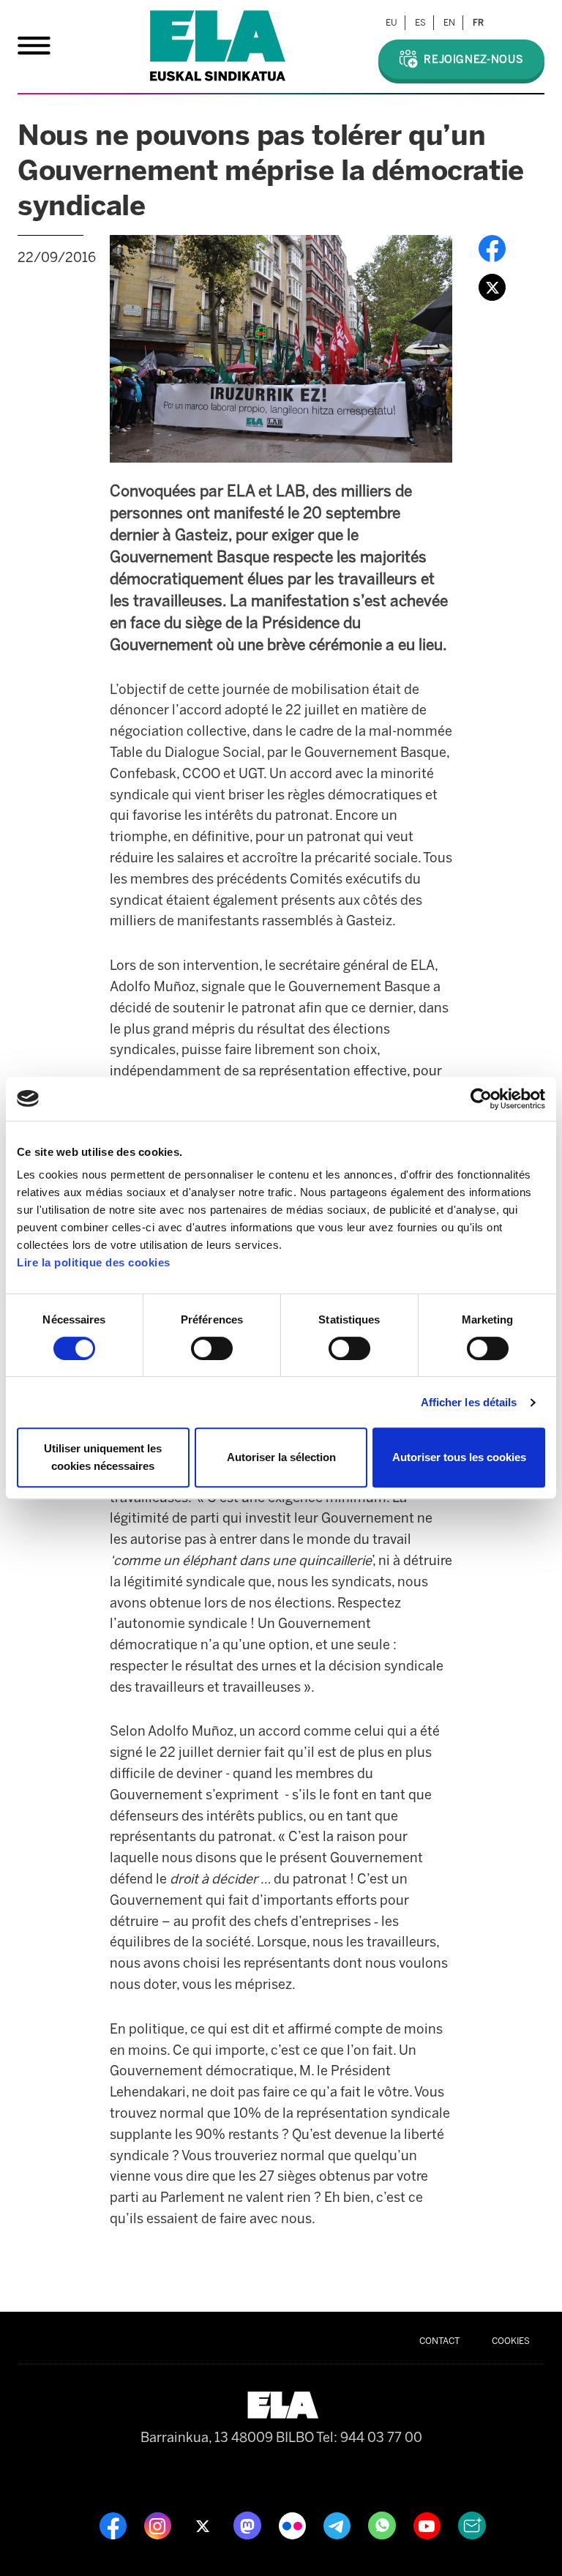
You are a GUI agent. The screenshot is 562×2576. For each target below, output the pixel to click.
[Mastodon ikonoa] (249, 2525)
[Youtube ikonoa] (428, 2525)
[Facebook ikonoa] (115, 2525)
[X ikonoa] (204, 2525)
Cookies (511, 2341)
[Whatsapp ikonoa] (383, 2525)
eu (391, 23)
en (449, 23)
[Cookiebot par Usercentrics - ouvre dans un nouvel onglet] (481, 1099)
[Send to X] (492, 286)
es (420, 23)
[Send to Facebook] (492, 247)
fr (478, 23)
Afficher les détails (469, 1402)
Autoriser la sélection (281, 1457)
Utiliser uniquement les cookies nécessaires (103, 1457)
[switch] (212, 1348)
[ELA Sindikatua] (218, 46)
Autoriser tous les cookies (459, 1457)
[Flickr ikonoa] (294, 2525)
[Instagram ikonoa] (159, 2525)
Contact (439, 2341)
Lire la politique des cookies (94, 1262)
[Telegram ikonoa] (338, 2525)
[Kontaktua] (472, 2525)
